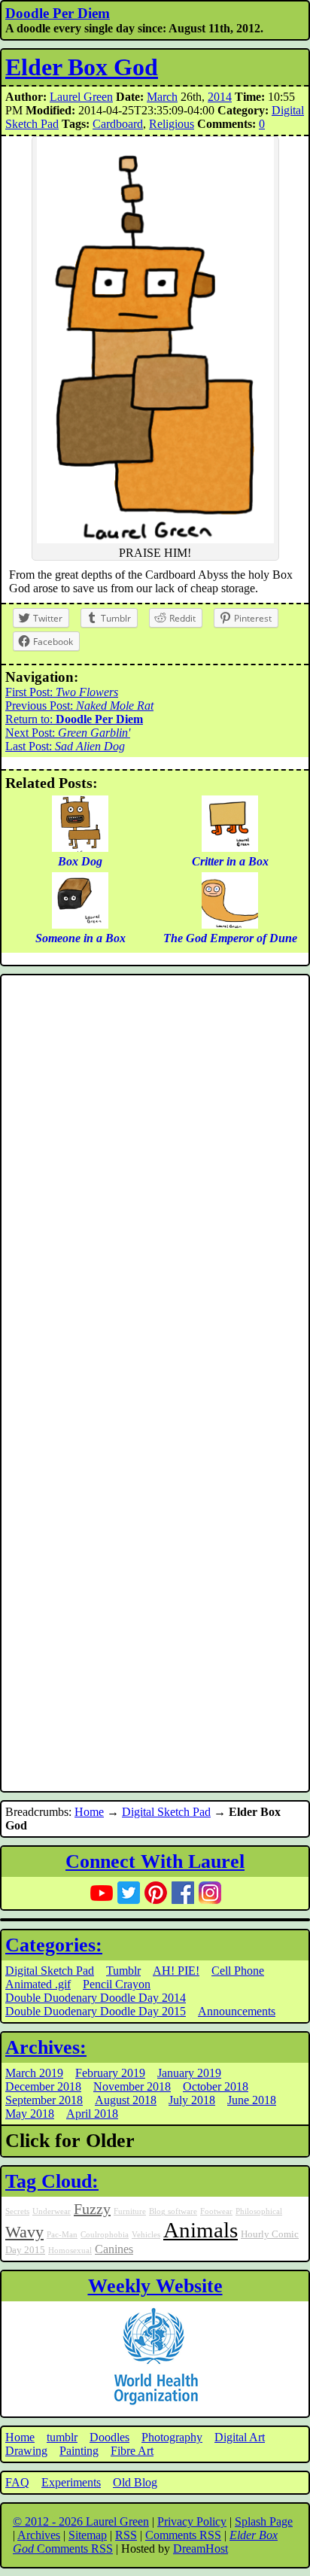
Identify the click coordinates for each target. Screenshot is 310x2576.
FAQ (17, 2482)
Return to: (74, 719)
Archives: (46, 2047)
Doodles (109, 2437)
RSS (126, 2535)
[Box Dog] (80, 848)
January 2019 (189, 2073)
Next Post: (68, 733)
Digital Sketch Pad (166, 1812)
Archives (39, 2535)
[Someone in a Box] (80, 925)
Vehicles (146, 2235)
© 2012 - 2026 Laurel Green (81, 2521)
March (162, 97)
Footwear (216, 2211)
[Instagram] (210, 1893)
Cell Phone (238, 1971)
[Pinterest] (156, 1893)
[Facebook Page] (183, 1893)
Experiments (71, 2482)
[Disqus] (155, 1181)
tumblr (62, 2437)
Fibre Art (132, 2451)
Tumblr (123, 1971)
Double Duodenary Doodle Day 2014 (96, 1998)
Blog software (173, 2211)
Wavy (24, 2232)
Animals (201, 2230)
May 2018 (30, 2114)
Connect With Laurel (155, 1861)
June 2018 (252, 2100)
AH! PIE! (176, 1971)
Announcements (237, 2011)
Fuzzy (92, 2209)
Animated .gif (38, 1984)
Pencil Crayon (117, 1984)
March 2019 (34, 2073)
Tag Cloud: (52, 2181)
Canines (114, 2249)
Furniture (130, 2211)
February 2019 (110, 2073)
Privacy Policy (192, 2521)
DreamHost (201, 2549)
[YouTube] (102, 1893)
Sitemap (88, 2535)
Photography (172, 2437)
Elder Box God (82, 67)
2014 (220, 97)
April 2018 (92, 2114)
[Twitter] (129, 1893)
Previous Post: (79, 706)
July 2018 (192, 2100)
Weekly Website (155, 2286)
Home (89, 1812)
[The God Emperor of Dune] (230, 925)
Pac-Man (62, 2235)
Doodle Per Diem (58, 13)
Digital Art (240, 2437)
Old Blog (135, 2482)
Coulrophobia (105, 2235)
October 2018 (216, 2086)
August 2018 (126, 2100)
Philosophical (259, 2211)
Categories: (54, 1945)
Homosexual (70, 2251)
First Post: (62, 692)
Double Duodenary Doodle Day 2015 (96, 2011)
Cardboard (118, 124)
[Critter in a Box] (230, 848)
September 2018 (44, 2100)
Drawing (26, 2451)
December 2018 (43, 2086)
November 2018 (132, 2086)
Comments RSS (183, 2535)
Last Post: (65, 746)
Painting (79, 2451)
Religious (172, 124)
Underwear (52, 2211)
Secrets (17, 2211)
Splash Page (264, 2521)
